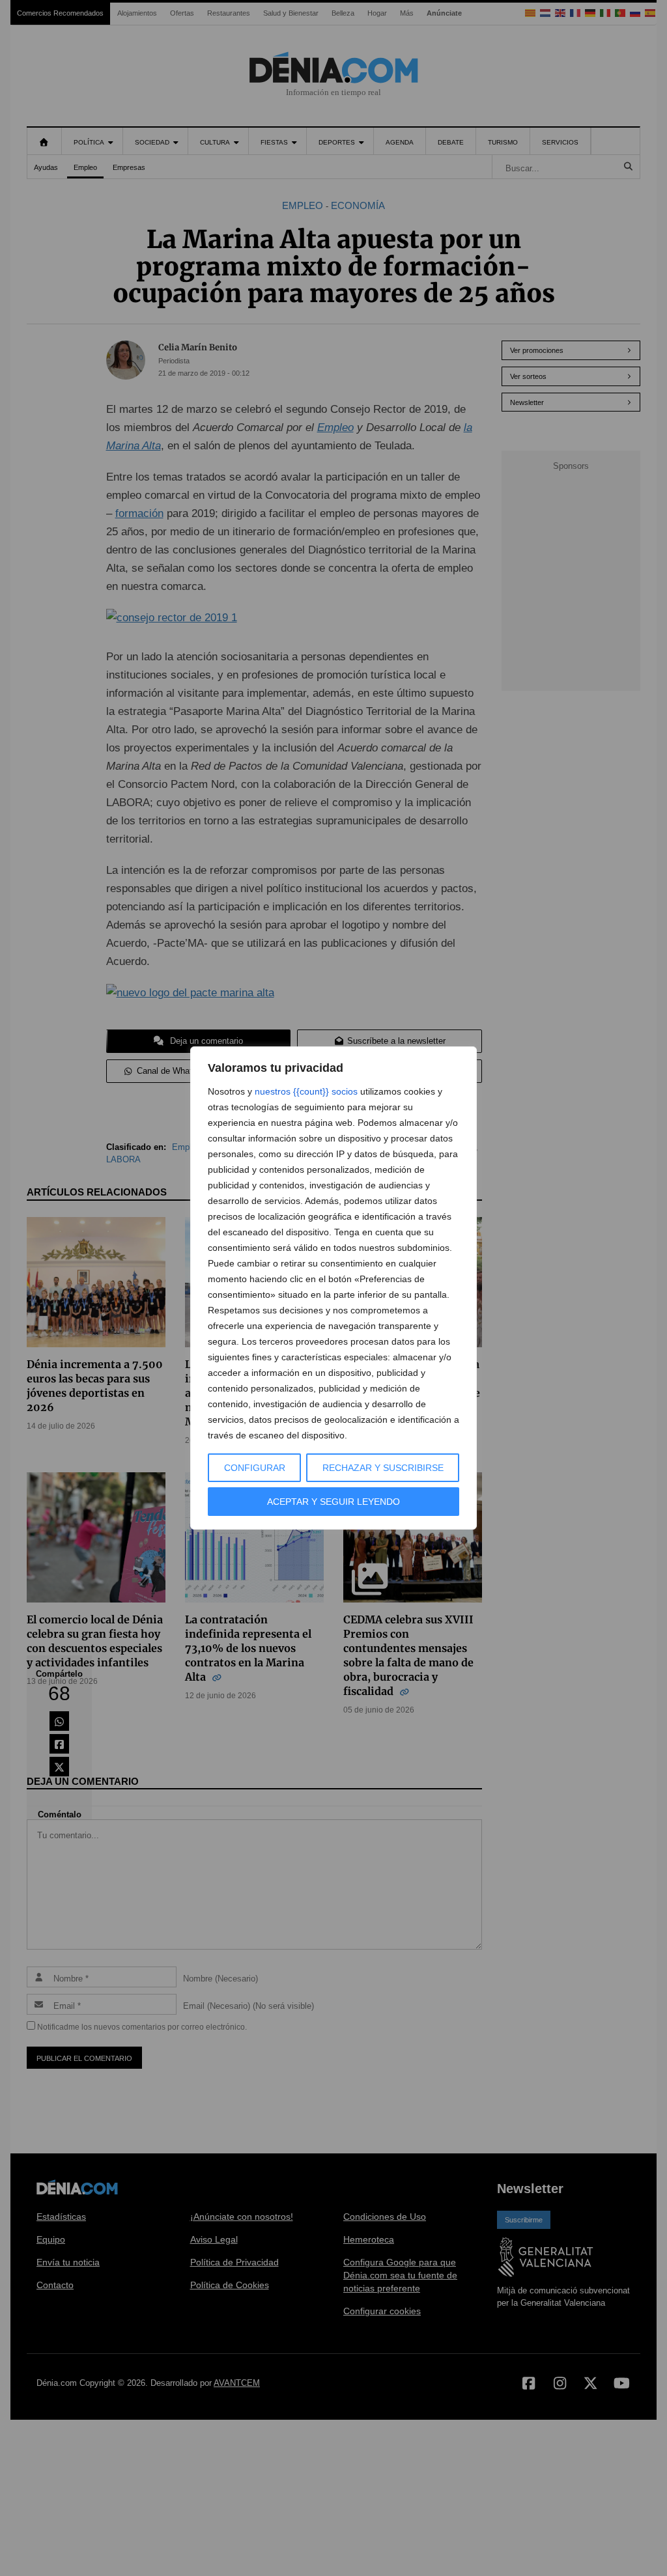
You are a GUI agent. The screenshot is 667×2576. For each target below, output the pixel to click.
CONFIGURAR (255, 1468)
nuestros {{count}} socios (306, 1091)
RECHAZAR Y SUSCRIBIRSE (383, 1468)
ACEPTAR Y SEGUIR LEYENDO (333, 1502)
